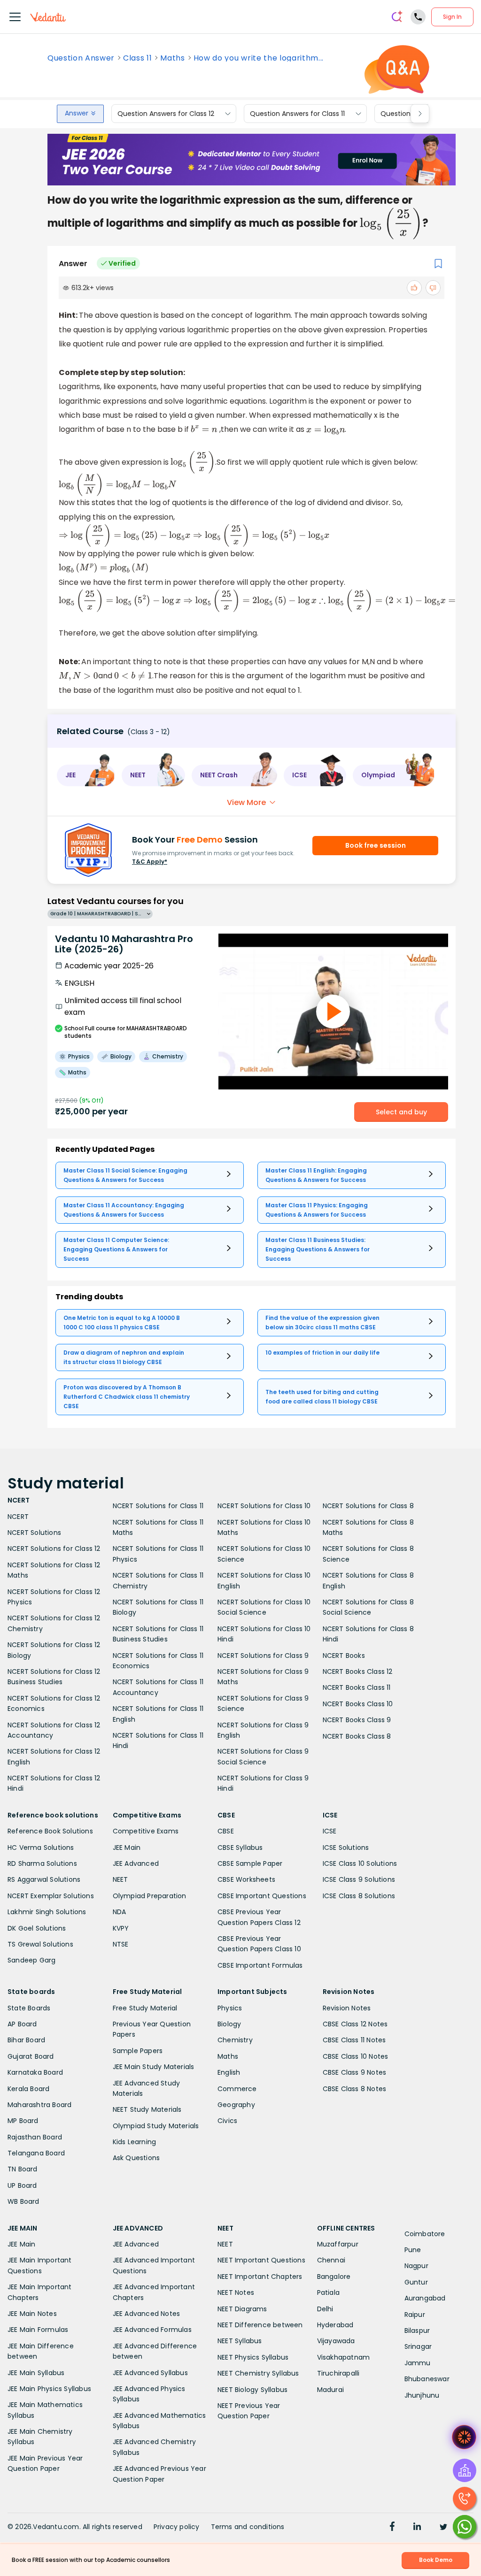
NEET (120, 1879)
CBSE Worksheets (246, 1879)
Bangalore (334, 2277)
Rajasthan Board (35, 2137)
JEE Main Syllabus (36, 2373)
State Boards (29, 2008)
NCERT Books (344, 1656)
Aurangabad (425, 2298)
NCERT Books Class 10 (358, 1704)
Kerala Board (28, 2089)
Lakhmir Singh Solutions (47, 1912)
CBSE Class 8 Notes (355, 2089)
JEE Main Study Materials (154, 2067)
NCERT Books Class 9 (357, 1720)
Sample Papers (138, 2051)
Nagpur (416, 2266)
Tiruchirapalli (338, 2373)
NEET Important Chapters (260, 2277)
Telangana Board (36, 2153)
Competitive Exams (146, 1831)
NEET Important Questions (261, 2260)
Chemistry (235, 2040)
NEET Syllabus (240, 2341)
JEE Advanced (136, 1863)
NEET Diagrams (242, 2309)
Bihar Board (26, 2040)
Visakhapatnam (344, 2357)
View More (246, 802)
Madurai (330, 2390)
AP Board (22, 2024)
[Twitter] (443, 2528)
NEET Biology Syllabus (252, 2390)
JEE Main (127, 1848)
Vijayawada (336, 2341)
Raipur (415, 2315)
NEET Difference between (260, 2325)
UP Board (22, 2185)
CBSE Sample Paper (250, 1863)
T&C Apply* (150, 862)
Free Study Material (145, 2008)
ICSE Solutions (346, 1848)
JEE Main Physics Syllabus (49, 2389)
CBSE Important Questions (262, 1896)
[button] (86, 775)
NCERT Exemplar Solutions (51, 1896)
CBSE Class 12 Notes (355, 2024)
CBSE (226, 1831)
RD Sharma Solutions (42, 1863)
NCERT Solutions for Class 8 (368, 1506)
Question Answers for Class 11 (297, 114)
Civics (227, 2121)
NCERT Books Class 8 (357, 1736)
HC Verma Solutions (41, 1848)
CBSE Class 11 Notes (354, 2040)
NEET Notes (236, 2292)
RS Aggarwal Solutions (44, 1879)
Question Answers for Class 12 (166, 114)
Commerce (237, 2089)
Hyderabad (335, 2325)
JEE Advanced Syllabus (150, 2373)
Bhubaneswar (427, 2379)
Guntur (416, 2282)
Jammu (418, 2363)
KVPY (121, 1928)
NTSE (121, 1944)
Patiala (328, 2292)
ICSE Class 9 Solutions (359, 1879)
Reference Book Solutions (50, 1831)
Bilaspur (417, 2331)
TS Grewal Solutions (40, 1944)
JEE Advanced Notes (147, 2314)
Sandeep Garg (31, 1960)
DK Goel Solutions (37, 1928)
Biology (229, 2024)
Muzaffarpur (338, 2244)
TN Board (23, 2169)
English (229, 2072)
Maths (172, 58)
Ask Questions (136, 2158)
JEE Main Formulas (38, 2330)
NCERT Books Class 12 (358, 1671)
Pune (413, 2250)
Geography (236, 2105)
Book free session (376, 845)
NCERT (18, 1517)
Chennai (331, 2260)
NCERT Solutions (34, 1533)
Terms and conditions (248, 2527)
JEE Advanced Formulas (152, 2330)
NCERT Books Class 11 (357, 1687)
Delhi (325, 2309)
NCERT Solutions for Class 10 (264, 1506)
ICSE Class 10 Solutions (360, 1863)
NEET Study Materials (147, 2109)
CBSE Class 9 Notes (355, 2072)
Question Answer (81, 58)
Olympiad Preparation (150, 1896)
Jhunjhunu (422, 2395)
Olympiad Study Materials (156, 2126)
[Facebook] (392, 2528)
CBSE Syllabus (240, 1848)
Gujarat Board (31, 2056)
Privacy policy (177, 2527)
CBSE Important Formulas (260, 1965)
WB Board (23, 2201)
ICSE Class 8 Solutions (359, 1896)
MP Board (23, 2121)
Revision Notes (347, 2008)
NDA (120, 1912)
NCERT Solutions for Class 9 (263, 1656)
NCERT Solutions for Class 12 (54, 1549)
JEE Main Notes (32, 2314)
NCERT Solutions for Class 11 (158, 1506)
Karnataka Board (35, 2072)
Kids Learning (135, 2142)
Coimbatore (425, 2234)
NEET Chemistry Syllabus (258, 2373)
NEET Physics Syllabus (253, 2357)
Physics (230, 2008)
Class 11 (137, 58)
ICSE (330, 1831)
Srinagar (418, 2346)
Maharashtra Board (39, 2105)
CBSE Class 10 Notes (356, 2056)
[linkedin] (417, 2528)
